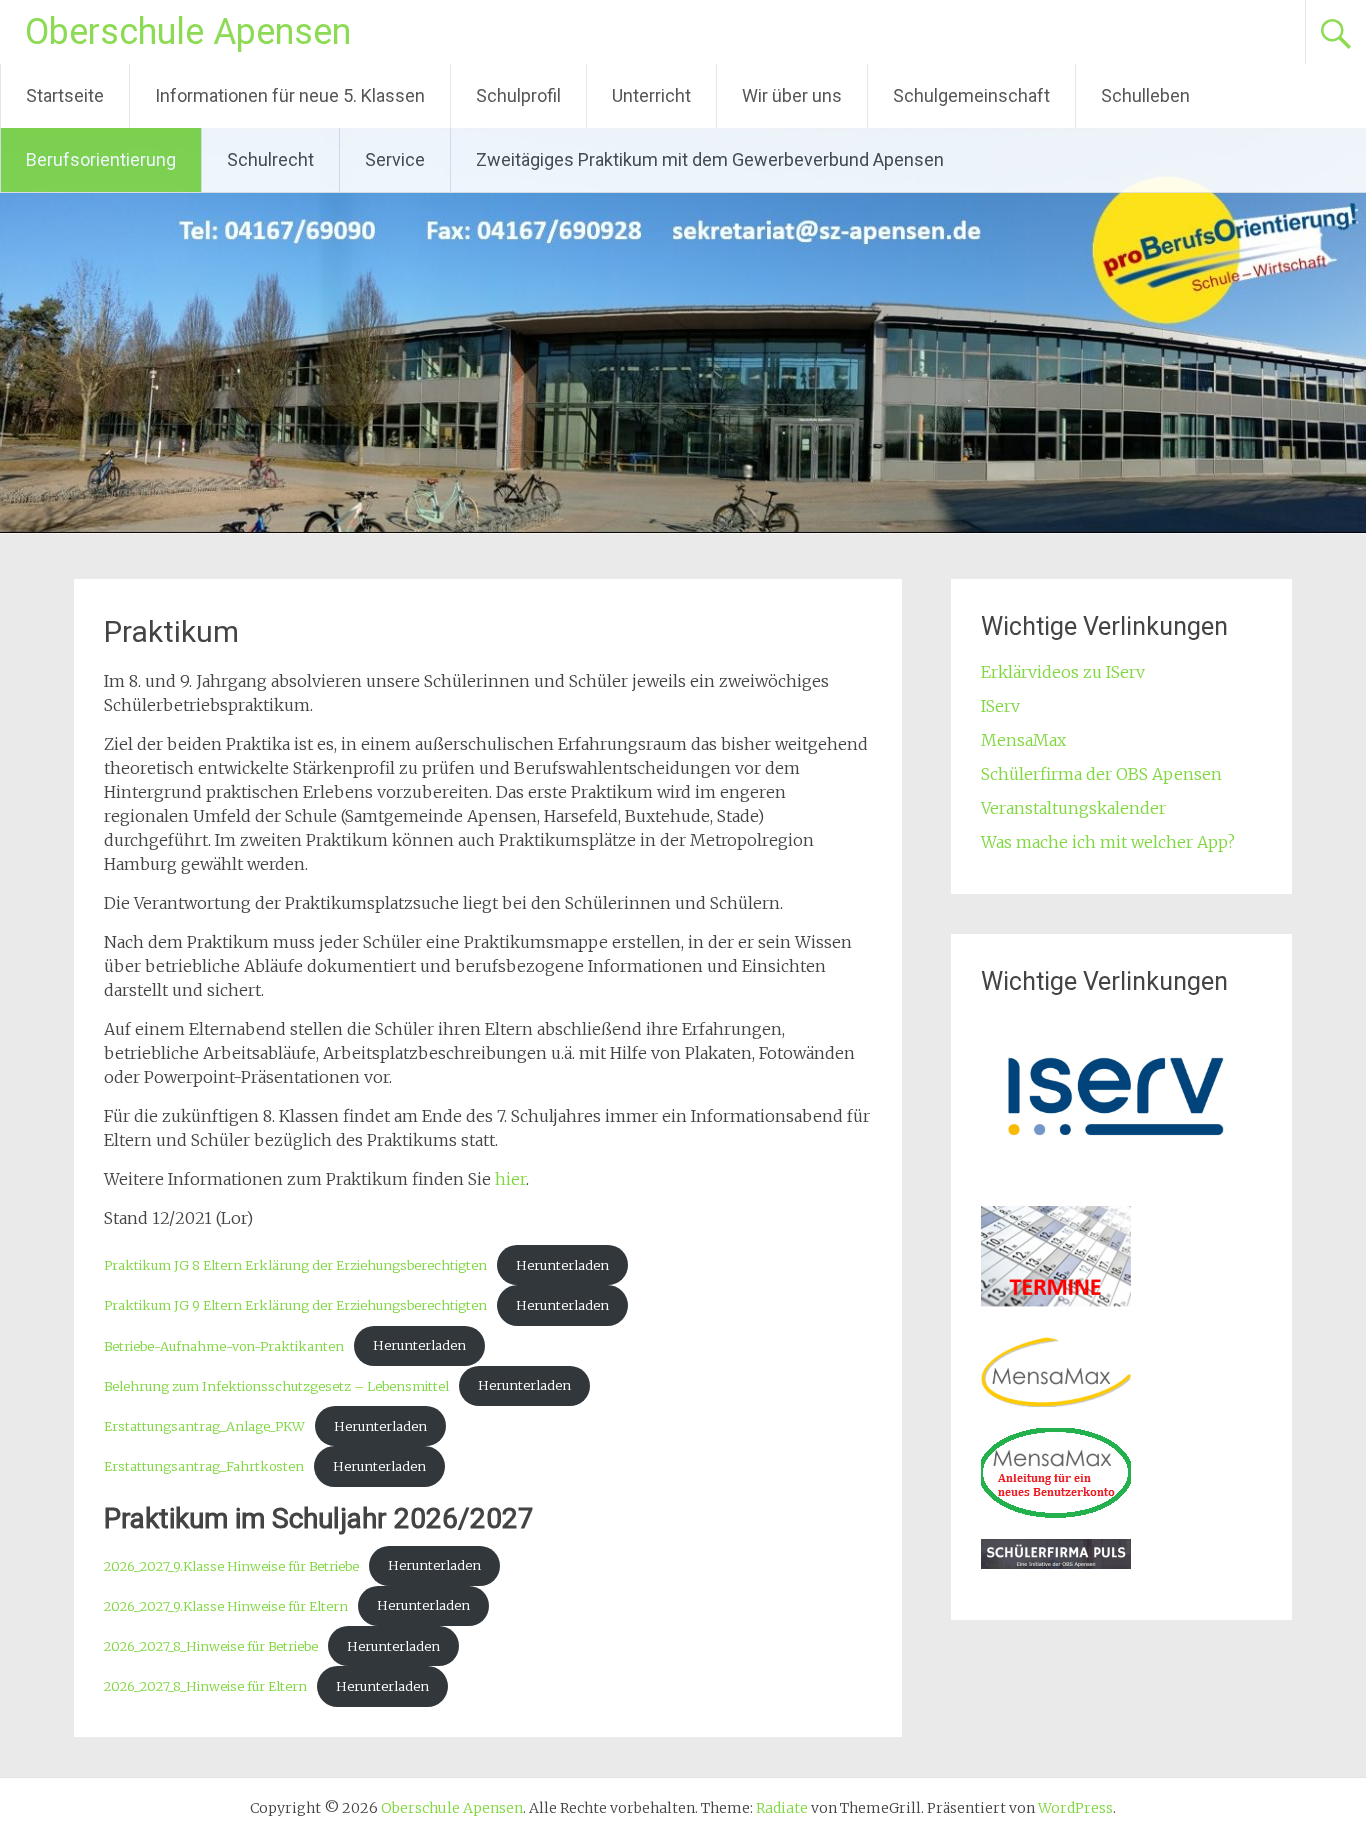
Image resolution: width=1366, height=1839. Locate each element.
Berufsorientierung (101, 159)
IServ (1000, 706)
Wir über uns (792, 95)
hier (510, 1179)
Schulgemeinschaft (971, 95)
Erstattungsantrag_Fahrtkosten (204, 1466)
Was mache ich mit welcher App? (1108, 842)
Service (395, 159)
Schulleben (1145, 95)
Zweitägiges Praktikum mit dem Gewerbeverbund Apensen (710, 159)
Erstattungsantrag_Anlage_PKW (204, 1426)
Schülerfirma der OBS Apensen (1101, 774)
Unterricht (651, 95)
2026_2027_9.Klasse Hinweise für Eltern (226, 1605)
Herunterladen (562, 1265)
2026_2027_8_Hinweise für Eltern (205, 1686)
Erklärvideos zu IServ (1063, 672)
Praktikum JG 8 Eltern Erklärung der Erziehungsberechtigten (295, 1265)
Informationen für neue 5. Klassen (290, 95)
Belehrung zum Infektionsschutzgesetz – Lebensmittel (276, 1385)
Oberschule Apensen (188, 32)
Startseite (65, 95)
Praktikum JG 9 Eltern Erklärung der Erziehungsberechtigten (295, 1305)
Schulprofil (518, 95)
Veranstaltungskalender (1073, 808)
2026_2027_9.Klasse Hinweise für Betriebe (231, 1565)
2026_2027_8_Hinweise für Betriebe (211, 1646)
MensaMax (1023, 740)
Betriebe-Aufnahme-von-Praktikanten (224, 1345)
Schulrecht (270, 159)
